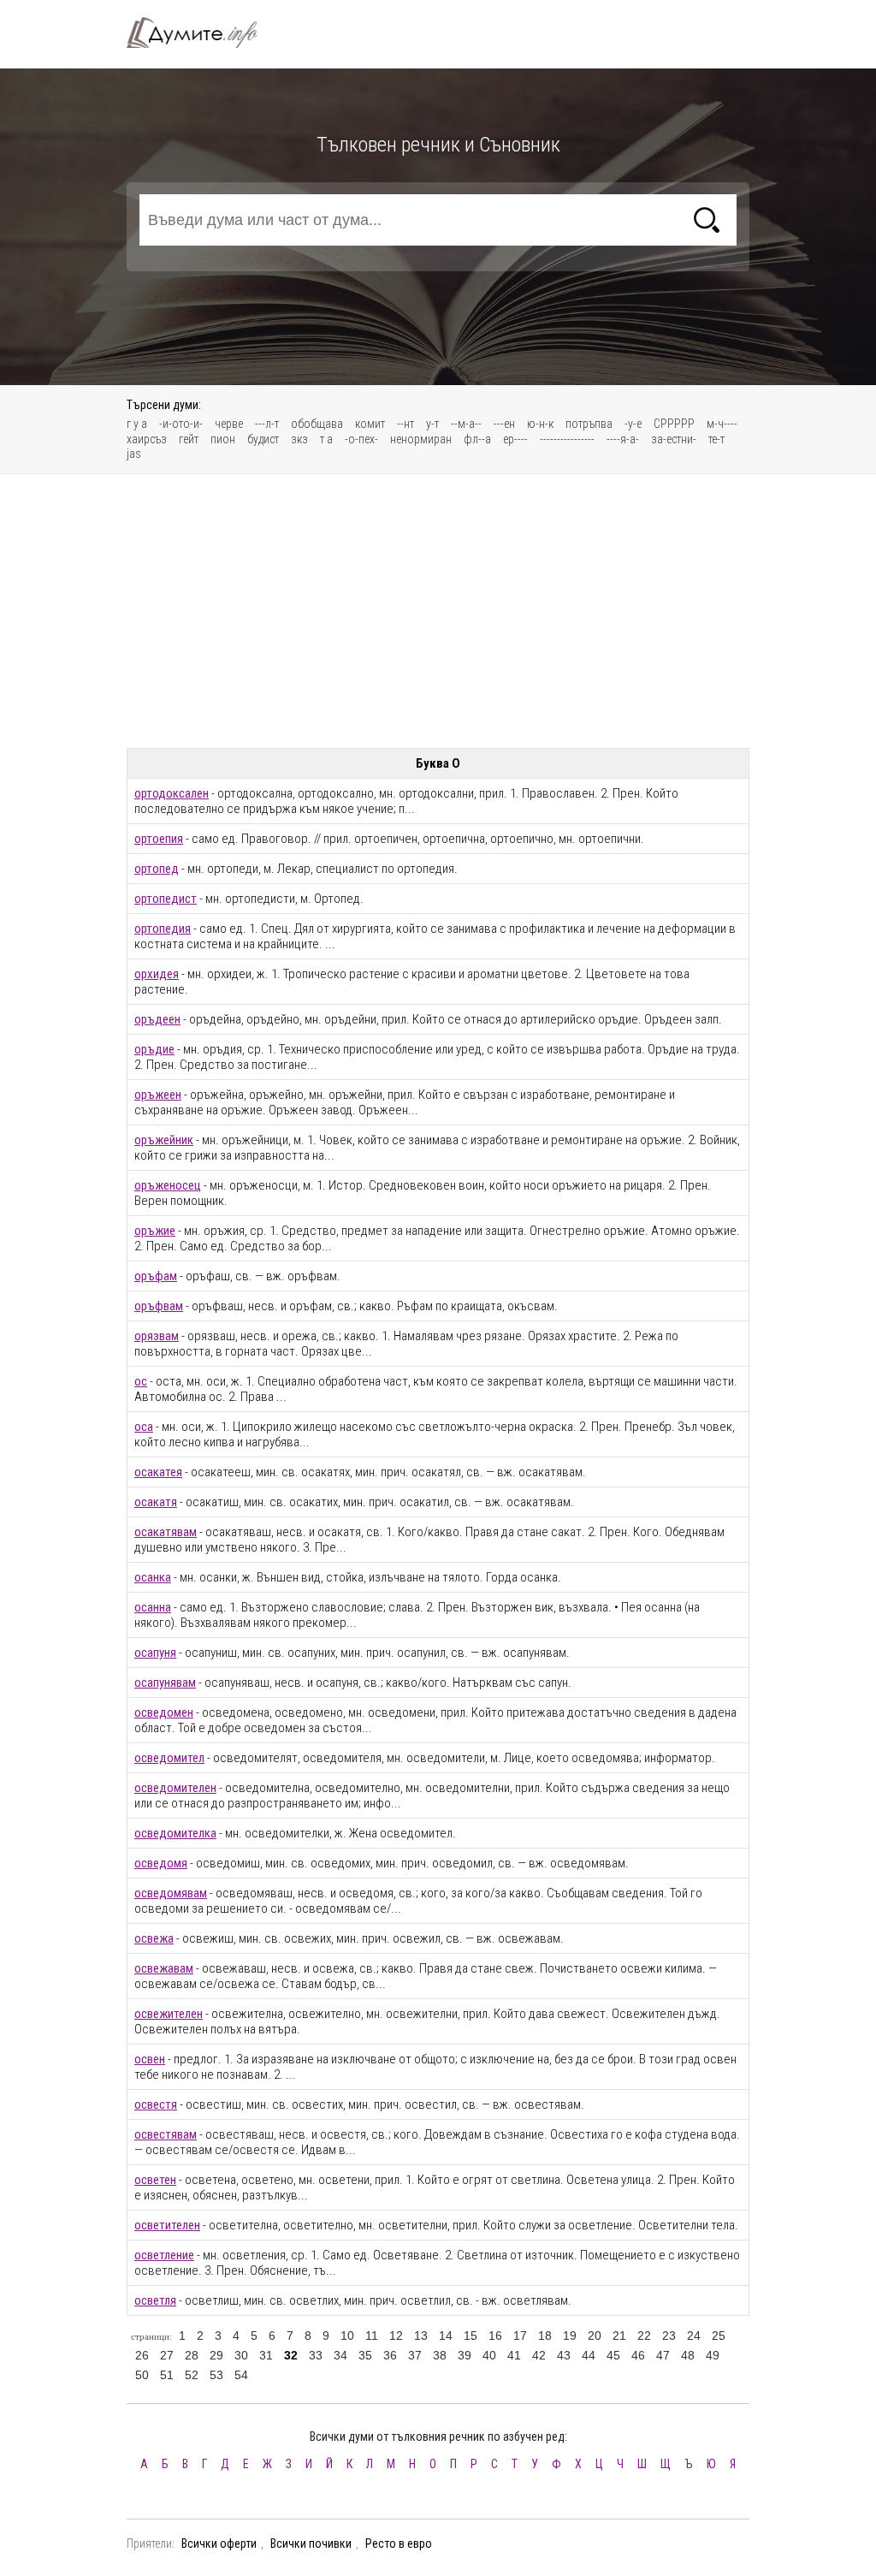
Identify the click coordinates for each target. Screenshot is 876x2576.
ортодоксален (172, 793)
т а (326, 439)
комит (370, 424)
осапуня (155, 1653)
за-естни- (674, 439)
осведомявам (171, 1893)
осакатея (158, 1472)
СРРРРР (674, 424)
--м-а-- (466, 424)
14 (446, 2336)
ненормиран (421, 439)
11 (372, 2336)
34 (340, 2355)
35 (365, 2355)
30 (241, 2355)
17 (520, 2336)
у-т (432, 424)
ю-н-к (540, 424)
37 (415, 2355)
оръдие (154, 1049)
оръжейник (164, 1140)
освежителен (169, 2014)
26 (142, 2355)
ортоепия (159, 839)
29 (216, 2355)
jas (134, 454)
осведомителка (175, 1833)
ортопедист (166, 899)
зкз (299, 439)
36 (390, 2355)
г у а (137, 424)
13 (421, 2336)
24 (694, 2336)
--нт (405, 424)
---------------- (567, 439)
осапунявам (165, 1683)
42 (539, 2355)
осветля (155, 2300)
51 (167, 2375)
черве (229, 424)
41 (514, 2355)
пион (223, 439)
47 (663, 2355)
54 (241, 2375)
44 (589, 2355)
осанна (153, 1607)
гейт (189, 439)
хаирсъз (147, 439)
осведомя (161, 1863)
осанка (153, 1577)
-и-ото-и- (181, 424)
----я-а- (623, 439)
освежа (154, 1938)
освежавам (164, 1968)
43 (564, 2355)
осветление (164, 2255)
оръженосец (168, 1185)
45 (613, 2355)
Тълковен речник (202, 33)
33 (316, 2355)
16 (495, 2336)
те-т (716, 439)
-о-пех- (361, 439)
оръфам (156, 1276)
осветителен (167, 2225)
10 (347, 2336)
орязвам (157, 1336)
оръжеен (158, 1095)
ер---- (515, 439)
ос (141, 1381)
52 (192, 2375)
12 (396, 2336)
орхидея (157, 974)
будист (263, 439)
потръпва (589, 424)
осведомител (169, 1758)
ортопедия (163, 929)
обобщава (317, 424)
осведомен (164, 1712)
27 (167, 2355)
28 (192, 2355)
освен (150, 2059)
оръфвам (159, 1306)
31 (266, 2355)
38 (440, 2355)
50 (142, 2375)
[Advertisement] (438, 611)
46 (638, 2355)
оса (144, 1427)
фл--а (477, 439)
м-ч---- (722, 424)
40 (489, 2355)
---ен (504, 424)
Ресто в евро (399, 2543)
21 (619, 2336)
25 (719, 2336)
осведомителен (175, 1788)
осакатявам (166, 1532)
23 (669, 2336)
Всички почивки (311, 2543)
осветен (155, 2180)
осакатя (156, 1502)
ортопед (157, 869)
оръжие (155, 1231)
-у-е (633, 424)
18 (545, 2336)
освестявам (166, 2134)
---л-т (267, 424)
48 (688, 2355)
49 (713, 2355)
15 (471, 2336)
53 (216, 2375)
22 (644, 2336)
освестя (156, 2104)
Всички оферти (219, 2543)
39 (465, 2355)
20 (595, 2336)
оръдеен (157, 1019)
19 (570, 2336)
